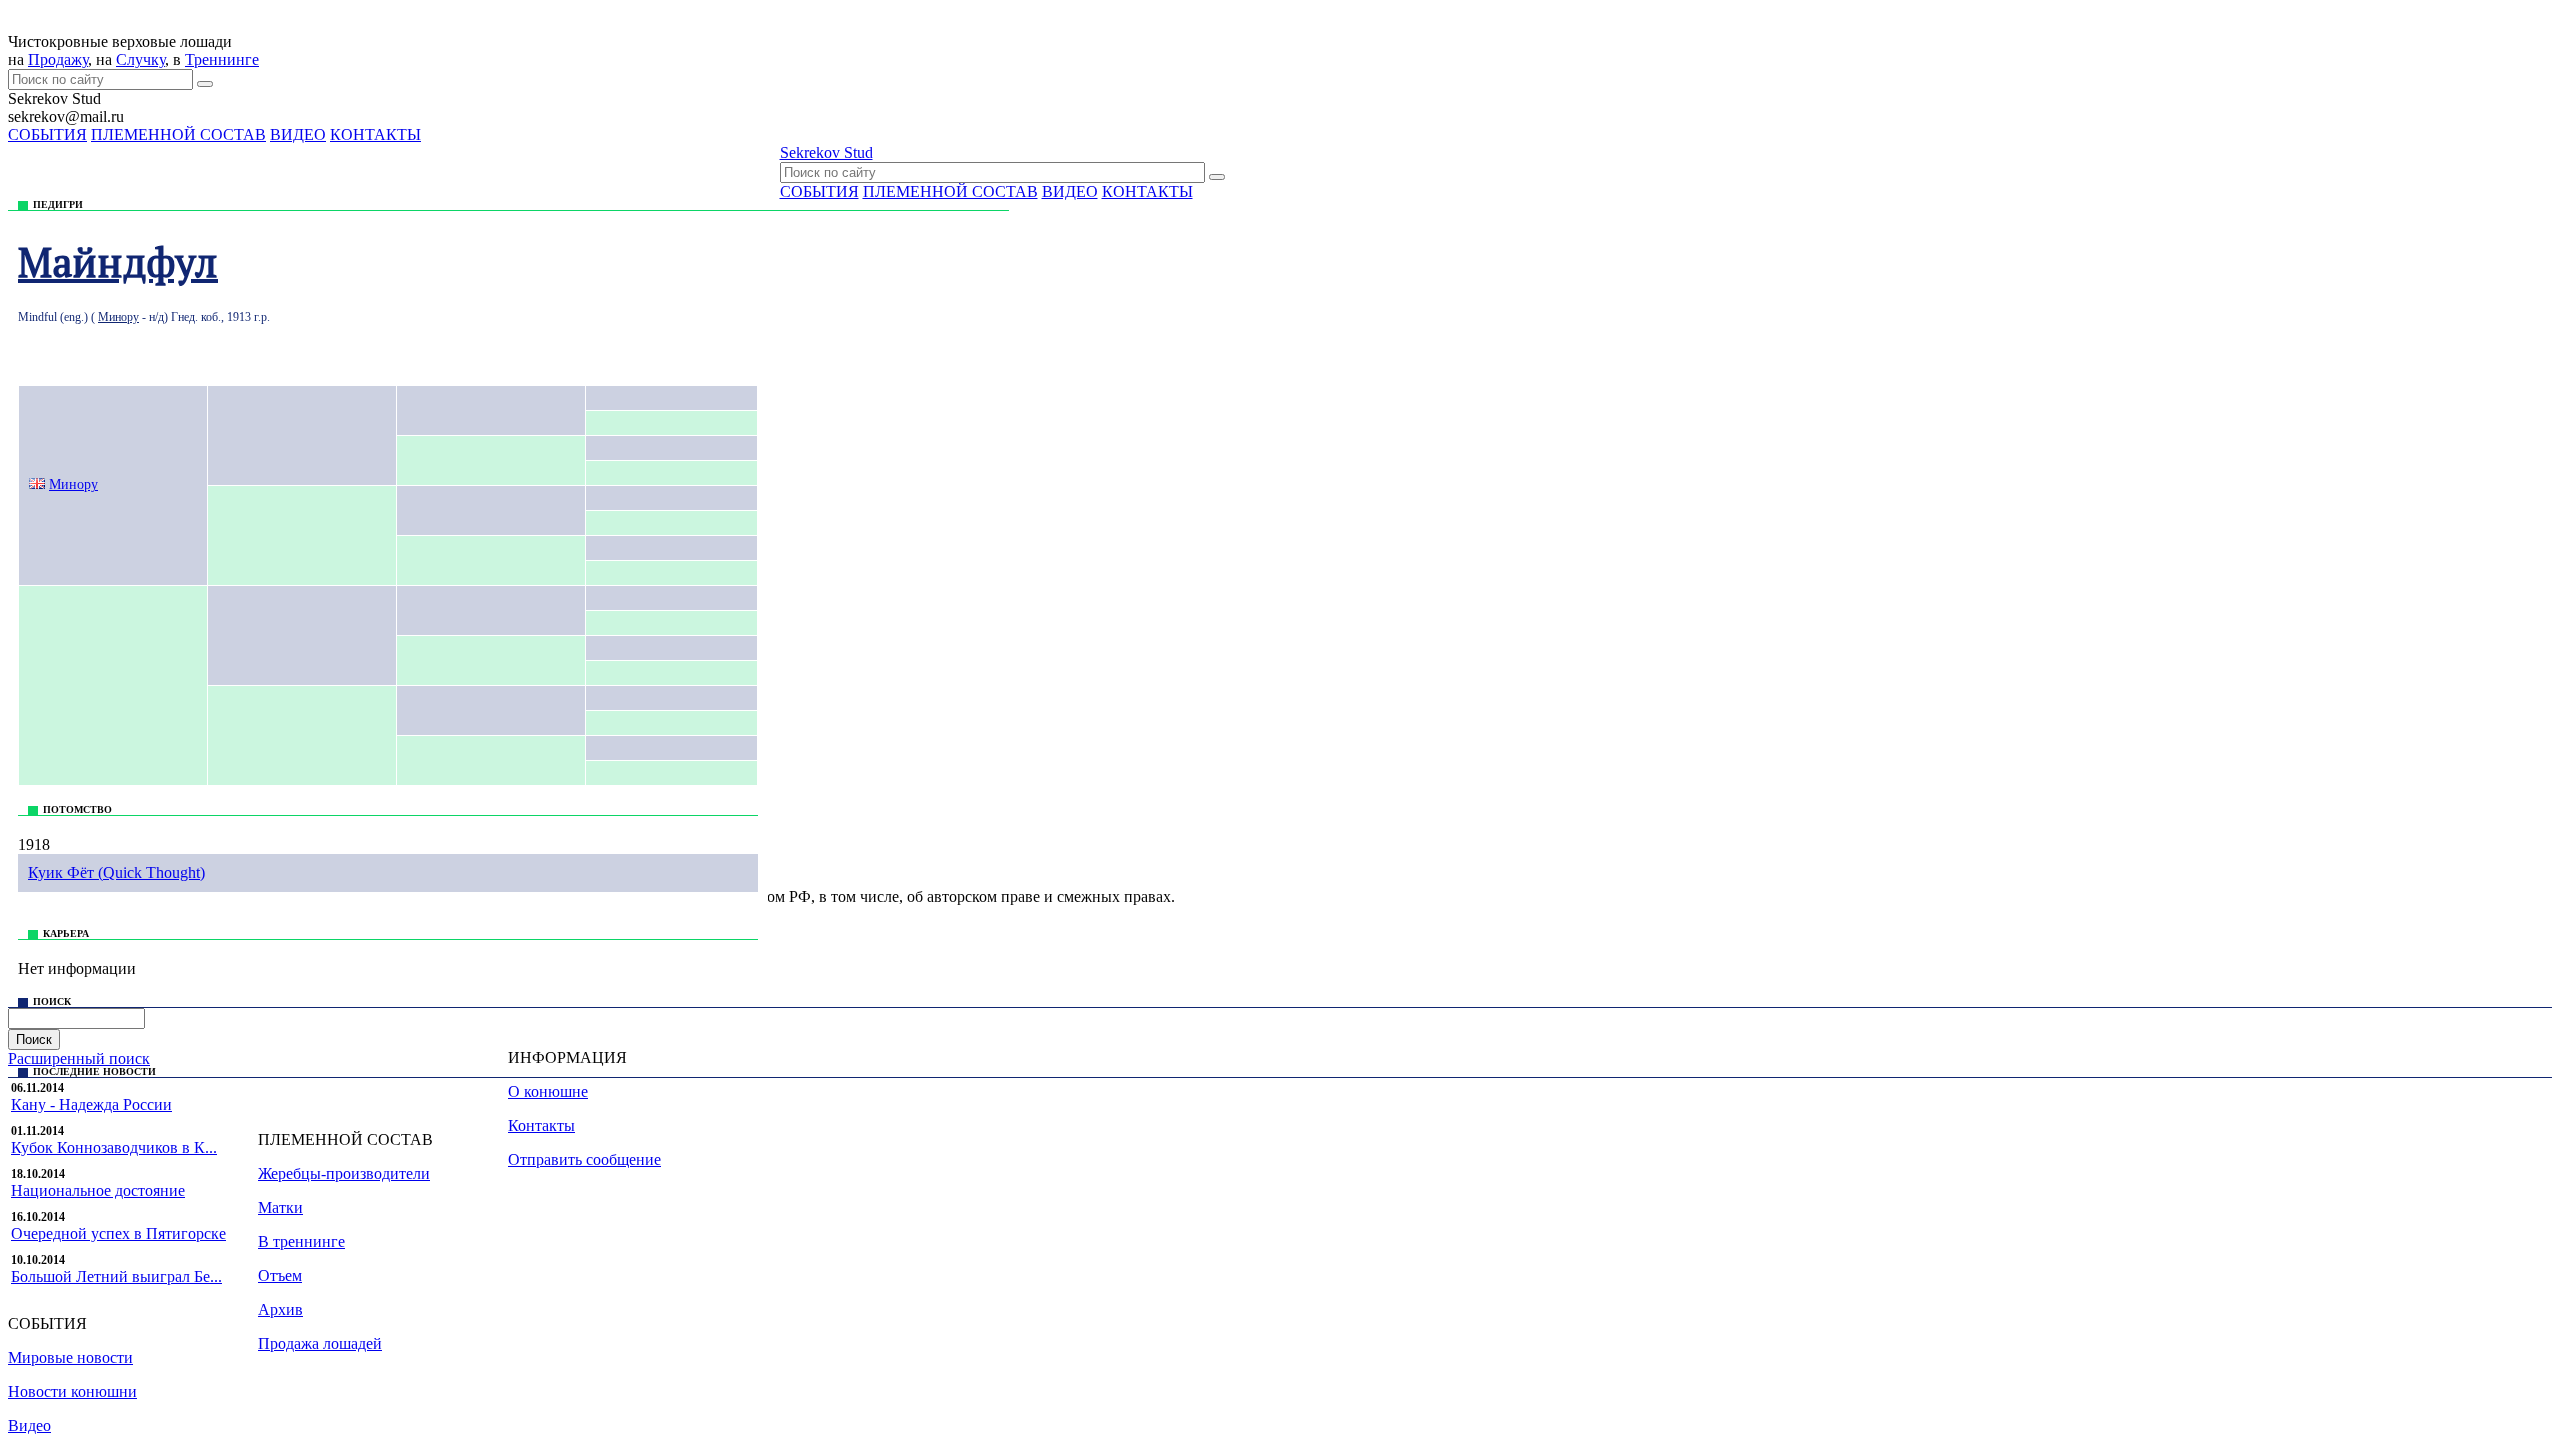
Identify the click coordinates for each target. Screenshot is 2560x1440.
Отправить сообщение (584, 1159)
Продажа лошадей (320, 1343)
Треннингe (222, 59)
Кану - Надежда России (91, 1104)
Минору (118, 317)
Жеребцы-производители (344, 1173)
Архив (280, 1309)
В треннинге (301, 1241)
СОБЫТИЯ (47, 134)
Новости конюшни (72, 1391)
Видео (29, 1425)
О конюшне (548, 1091)
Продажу (58, 59)
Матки (280, 1207)
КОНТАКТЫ (375, 134)
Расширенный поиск (79, 1058)
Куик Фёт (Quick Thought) (116, 872)
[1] (205, 84)
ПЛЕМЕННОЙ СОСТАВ (178, 134)
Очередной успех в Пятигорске (118, 1233)
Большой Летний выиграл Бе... (116, 1276)
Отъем (280, 1275)
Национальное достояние (98, 1190)
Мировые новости (70, 1357)
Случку (140, 59)
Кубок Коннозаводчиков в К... (114, 1147)
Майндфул (118, 261)
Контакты (541, 1125)
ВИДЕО (298, 134)
